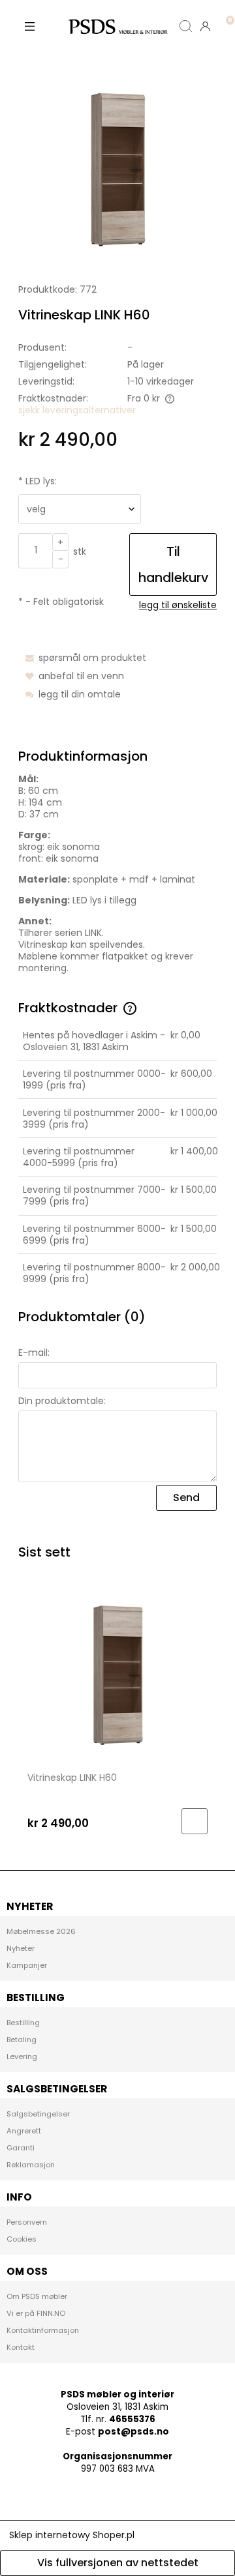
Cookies (22, 2239)
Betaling (22, 2040)
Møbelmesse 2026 (41, 1931)
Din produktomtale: (62, 1401)
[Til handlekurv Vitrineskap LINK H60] (195, 1821)
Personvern (27, 2222)
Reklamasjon (31, 2165)
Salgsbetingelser (38, 2114)
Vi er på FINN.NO (36, 2313)
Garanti (21, 2148)
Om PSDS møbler (37, 2296)
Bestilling (23, 2023)
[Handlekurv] (225, 16)
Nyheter (21, 1948)
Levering (22, 2056)
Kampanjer (27, 1965)
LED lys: (38, 481)
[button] (29, 26)
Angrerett (24, 2131)
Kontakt (21, 2347)
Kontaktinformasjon (43, 2330)
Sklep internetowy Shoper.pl (72, 2535)
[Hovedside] (117, 26)
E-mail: (34, 1353)
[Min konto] (206, 26)
